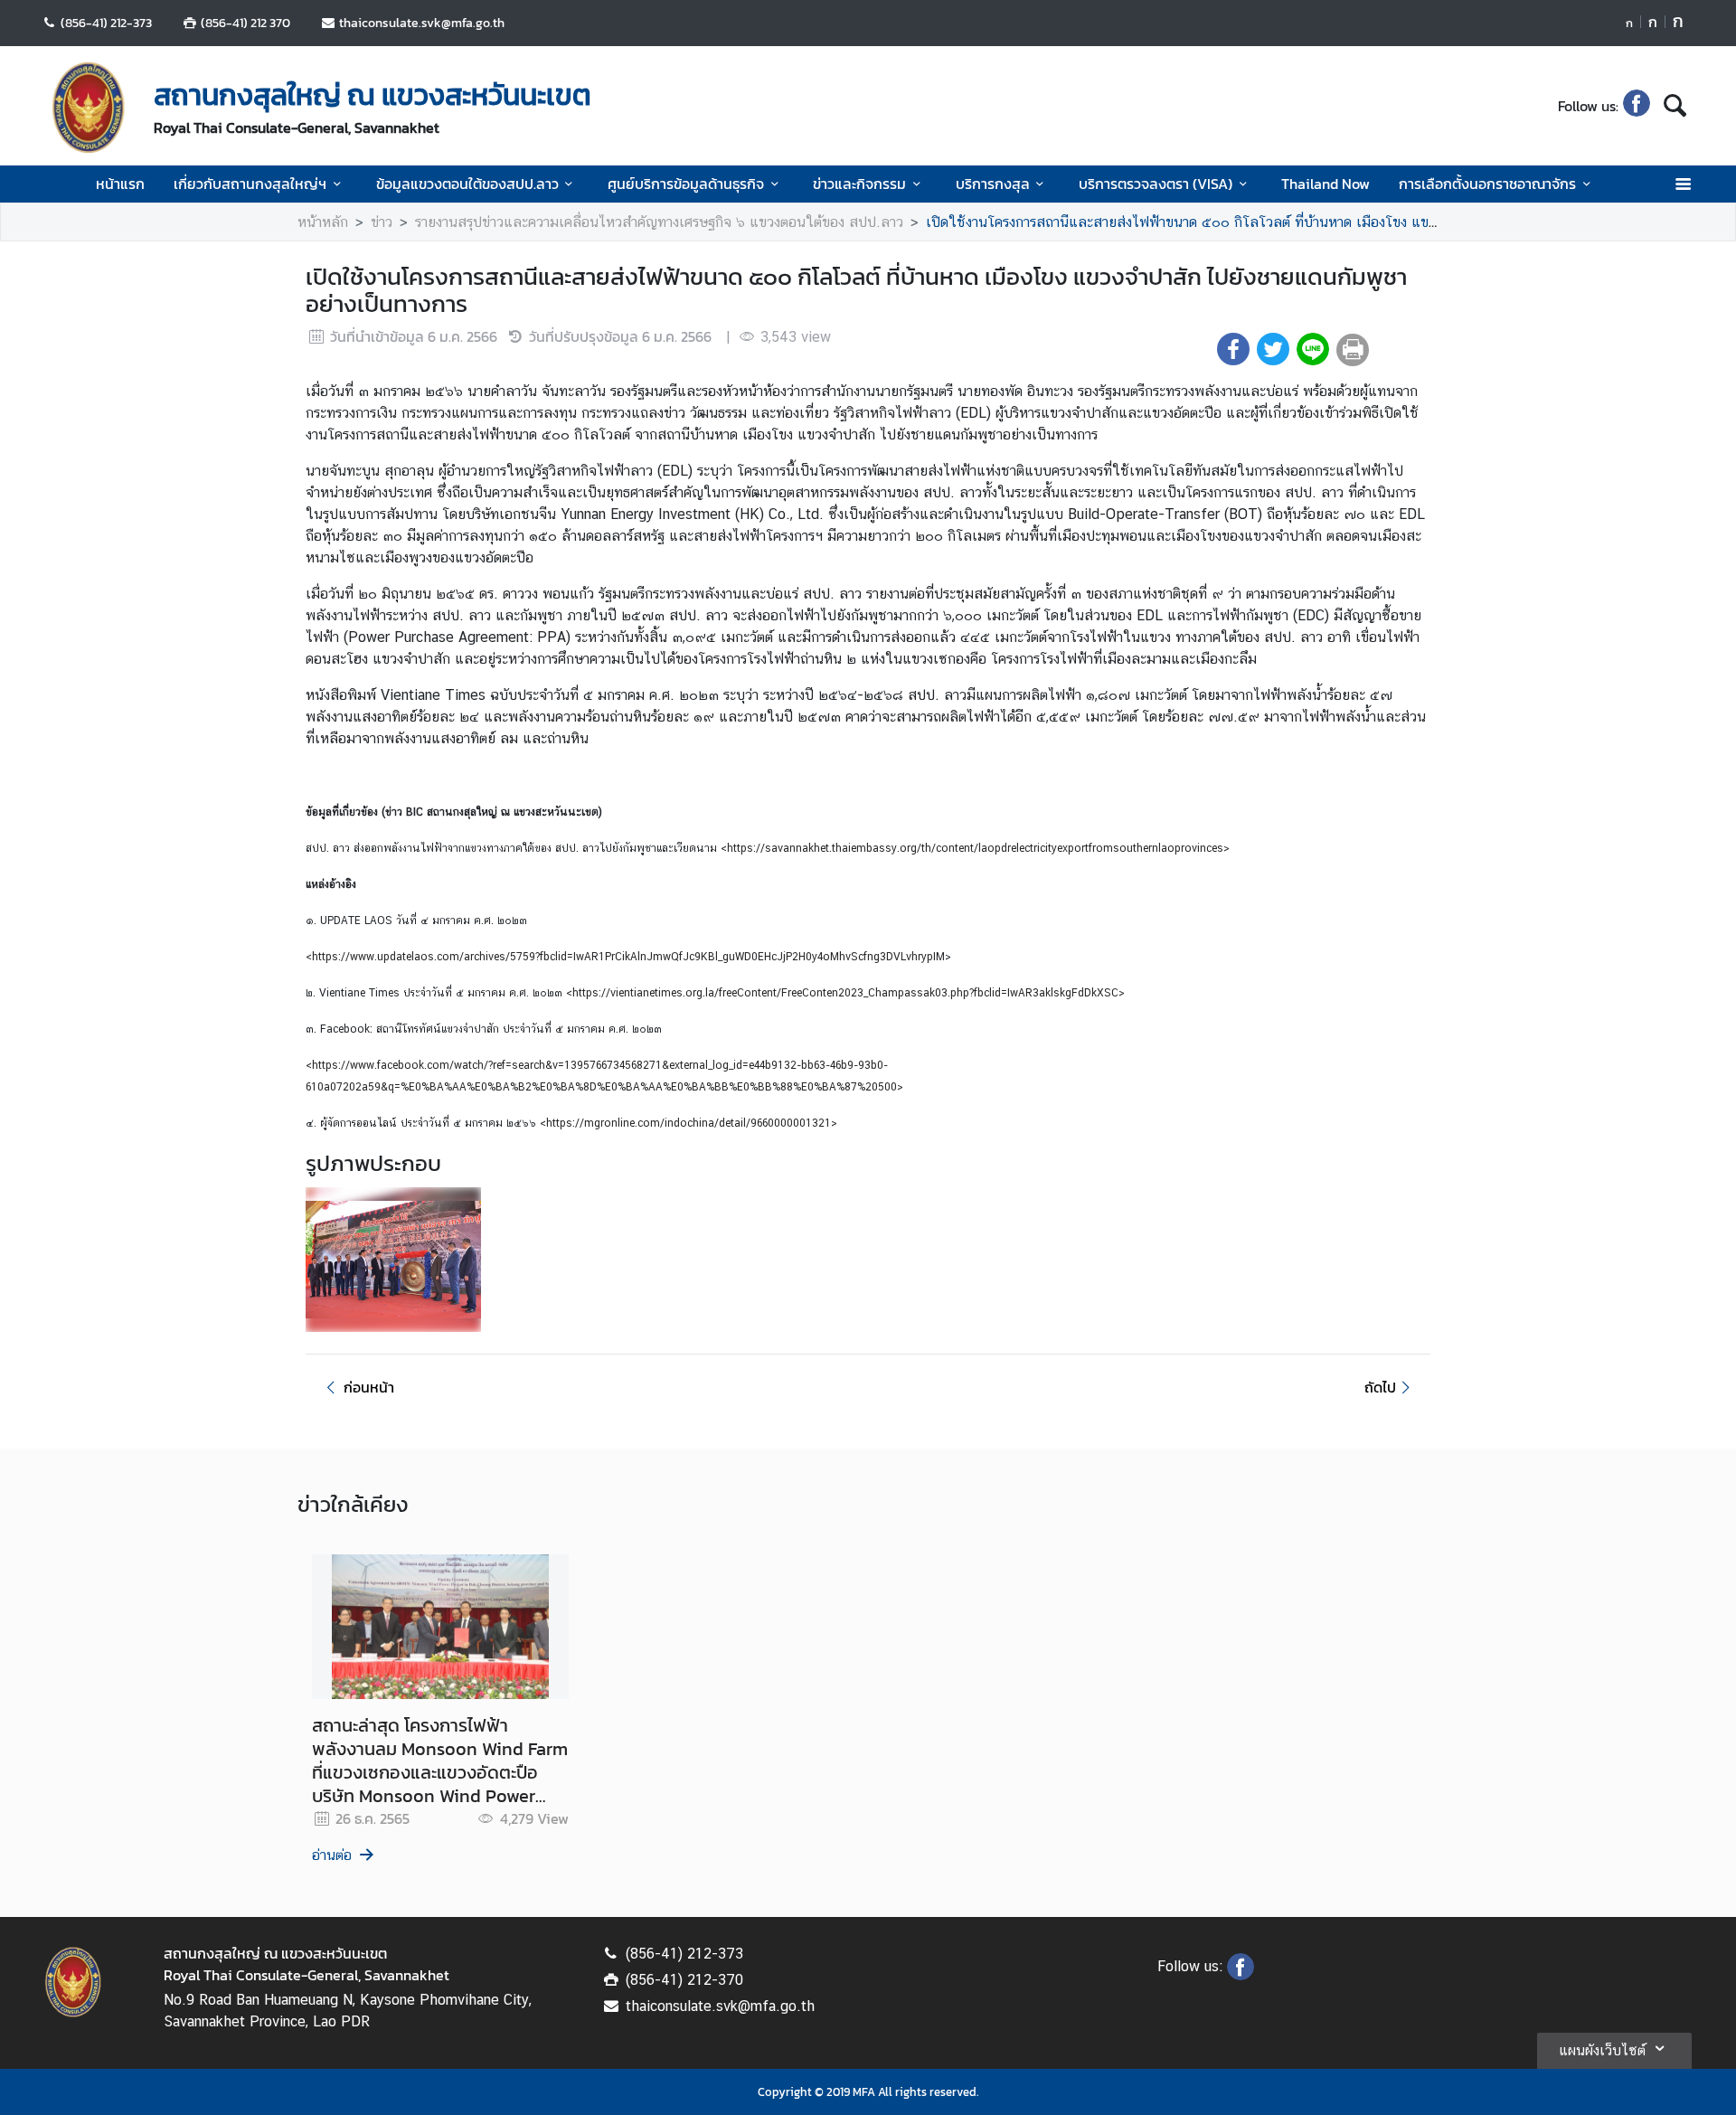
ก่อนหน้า (369, 1387)
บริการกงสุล (993, 184)
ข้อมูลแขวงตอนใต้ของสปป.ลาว (467, 184)
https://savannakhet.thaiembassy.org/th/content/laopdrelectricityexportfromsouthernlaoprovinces (975, 848)
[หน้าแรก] (89, 108)
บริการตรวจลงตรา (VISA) (1156, 184)
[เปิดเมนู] (1682, 184)
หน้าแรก (120, 184)
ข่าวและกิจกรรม (859, 184)
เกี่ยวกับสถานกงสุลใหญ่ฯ (250, 184)
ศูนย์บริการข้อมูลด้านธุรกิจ (686, 184)
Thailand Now (1326, 184)
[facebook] (1637, 106)
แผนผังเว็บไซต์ (1602, 2050)
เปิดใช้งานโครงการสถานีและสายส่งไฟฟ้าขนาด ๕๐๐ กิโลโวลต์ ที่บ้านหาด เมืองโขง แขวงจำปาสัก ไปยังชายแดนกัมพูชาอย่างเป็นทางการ (1319, 222)
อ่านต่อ (332, 1855)
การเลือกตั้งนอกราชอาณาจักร (1487, 184)
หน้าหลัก (323, 222)
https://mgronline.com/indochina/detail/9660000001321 (689, 1123)
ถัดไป (1380, 1387)
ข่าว (382, 222)
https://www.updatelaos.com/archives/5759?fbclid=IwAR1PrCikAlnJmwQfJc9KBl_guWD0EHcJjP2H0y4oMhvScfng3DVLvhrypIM (628, 957)
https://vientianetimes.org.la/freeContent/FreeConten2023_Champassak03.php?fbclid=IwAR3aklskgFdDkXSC (845, 993)
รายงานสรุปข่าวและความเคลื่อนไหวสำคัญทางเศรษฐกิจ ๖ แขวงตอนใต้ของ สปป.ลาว (659, 222)
